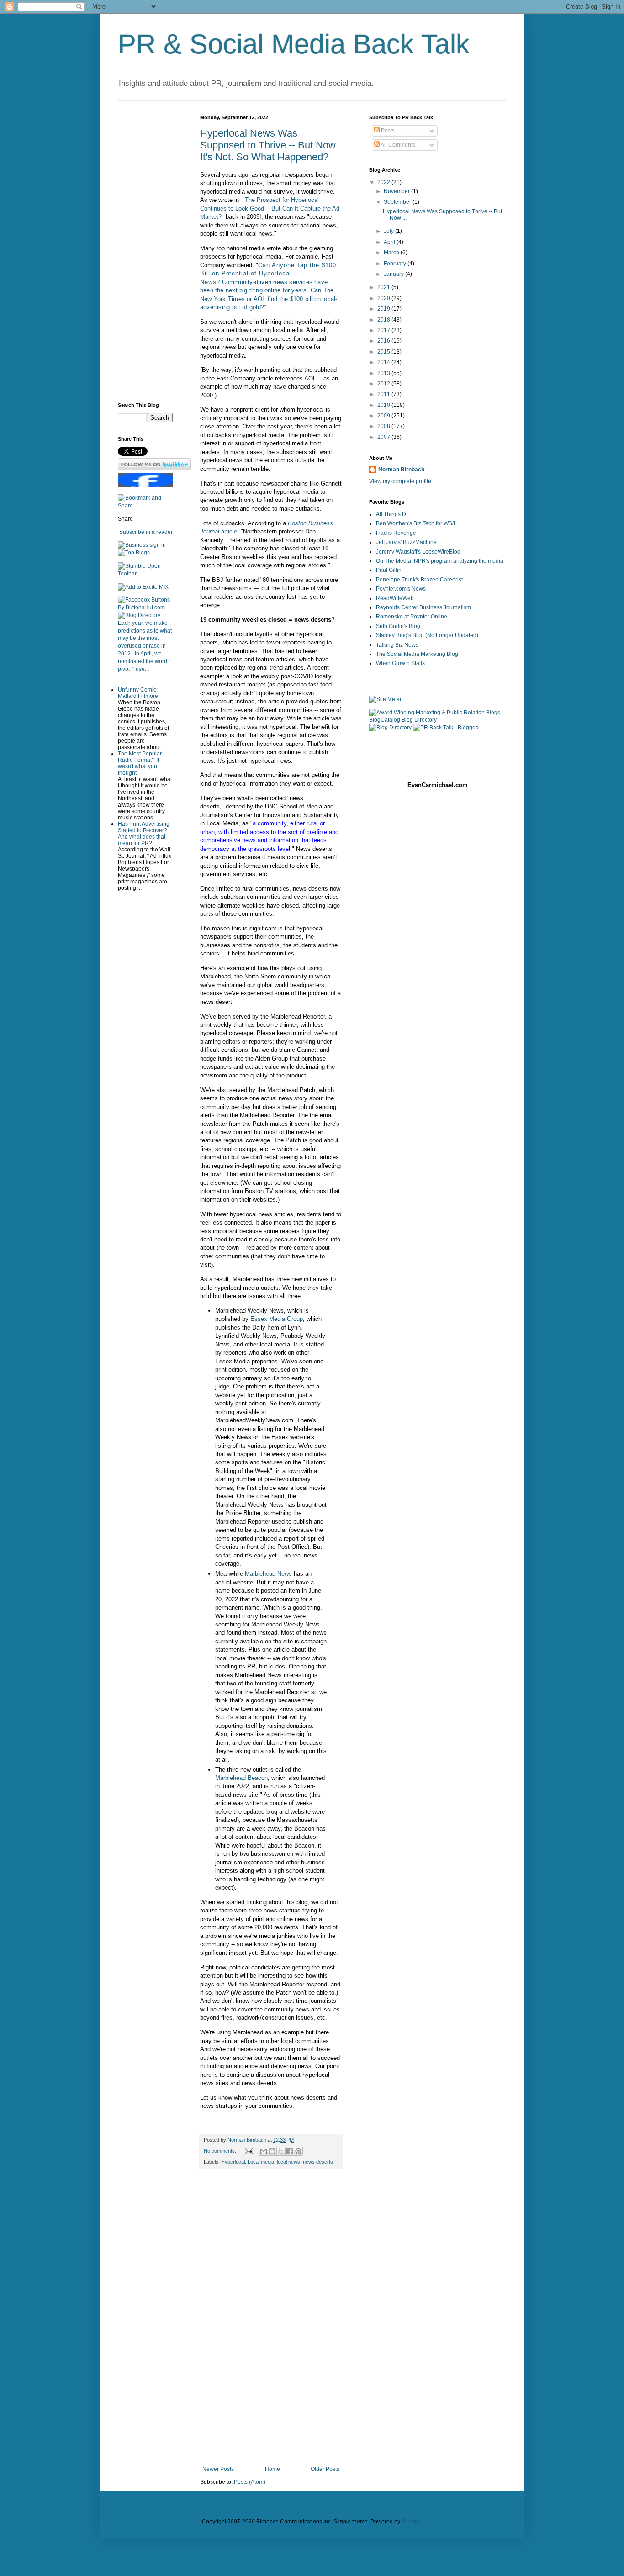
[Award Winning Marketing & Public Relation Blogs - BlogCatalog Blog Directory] (438, 720)
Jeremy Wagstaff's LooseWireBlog (418, 552)
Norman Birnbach (401, 470)
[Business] (133, 545)
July (389, 231)
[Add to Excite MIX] (143, 587)
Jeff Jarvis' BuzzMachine (406, 542)
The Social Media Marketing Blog (417, 654)
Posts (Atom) (250, 2482)
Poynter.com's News (401, 589)
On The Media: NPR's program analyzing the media (440, 561)
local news (288, 2162)
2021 (384, 287)
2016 (384, 341)
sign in (158, 545)
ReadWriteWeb (395, 598)
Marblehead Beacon (241, 1778)
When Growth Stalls (400, 663)
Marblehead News (268, 1574)
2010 (384, 405)
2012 (384, 384)
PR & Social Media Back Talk (294, 44)
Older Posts (325, 2469)
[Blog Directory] (139, 615)
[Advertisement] (271, 2317)
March (392, 253)
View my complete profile (400, 481)
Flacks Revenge (396, 533)
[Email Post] (249, 2151)
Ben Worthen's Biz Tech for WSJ (415, 523)
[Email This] (264, 2151)
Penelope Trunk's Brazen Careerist (419, 580)
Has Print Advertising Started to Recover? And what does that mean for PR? (144, 834)
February (396, 264)
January (394, 274)
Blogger (411, 2522)
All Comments (397, 145)
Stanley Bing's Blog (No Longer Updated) (427, 635)
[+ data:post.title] (145, 574)
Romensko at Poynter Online (412, 617)
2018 (384, 320)
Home (272, 2469)
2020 (384, 298)
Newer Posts (218, 2469)
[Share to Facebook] (290, 2151)
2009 (384, 416)
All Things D (391, 514)
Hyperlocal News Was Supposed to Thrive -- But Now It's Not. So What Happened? (268, 145)
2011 (384, 394)
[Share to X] (281, 2151)
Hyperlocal (233, 2162)
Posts (387, 131)
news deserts (318, 2162)
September (398, 202)
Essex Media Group (277, 1319)
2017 (384, 330)
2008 (384, 426)
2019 (384, 309)
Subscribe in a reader (146, 532)
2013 (384, 373)
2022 (384, 182)
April (390, 242)
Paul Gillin (389, 570)
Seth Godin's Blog (398, 626)
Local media (261, 2162)
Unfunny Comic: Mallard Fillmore (138, 693)
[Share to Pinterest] (298, 2151)
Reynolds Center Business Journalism (423, 607)
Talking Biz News (397, 645)
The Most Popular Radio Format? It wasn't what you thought (140, 763)
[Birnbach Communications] (145, 485)
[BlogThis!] (272, 2151)
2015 (384, 352)
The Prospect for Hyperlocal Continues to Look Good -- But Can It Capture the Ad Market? (270, 208)
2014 (384, 362)
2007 (384, 437)
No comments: (221, 2151)
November (397, 191)
